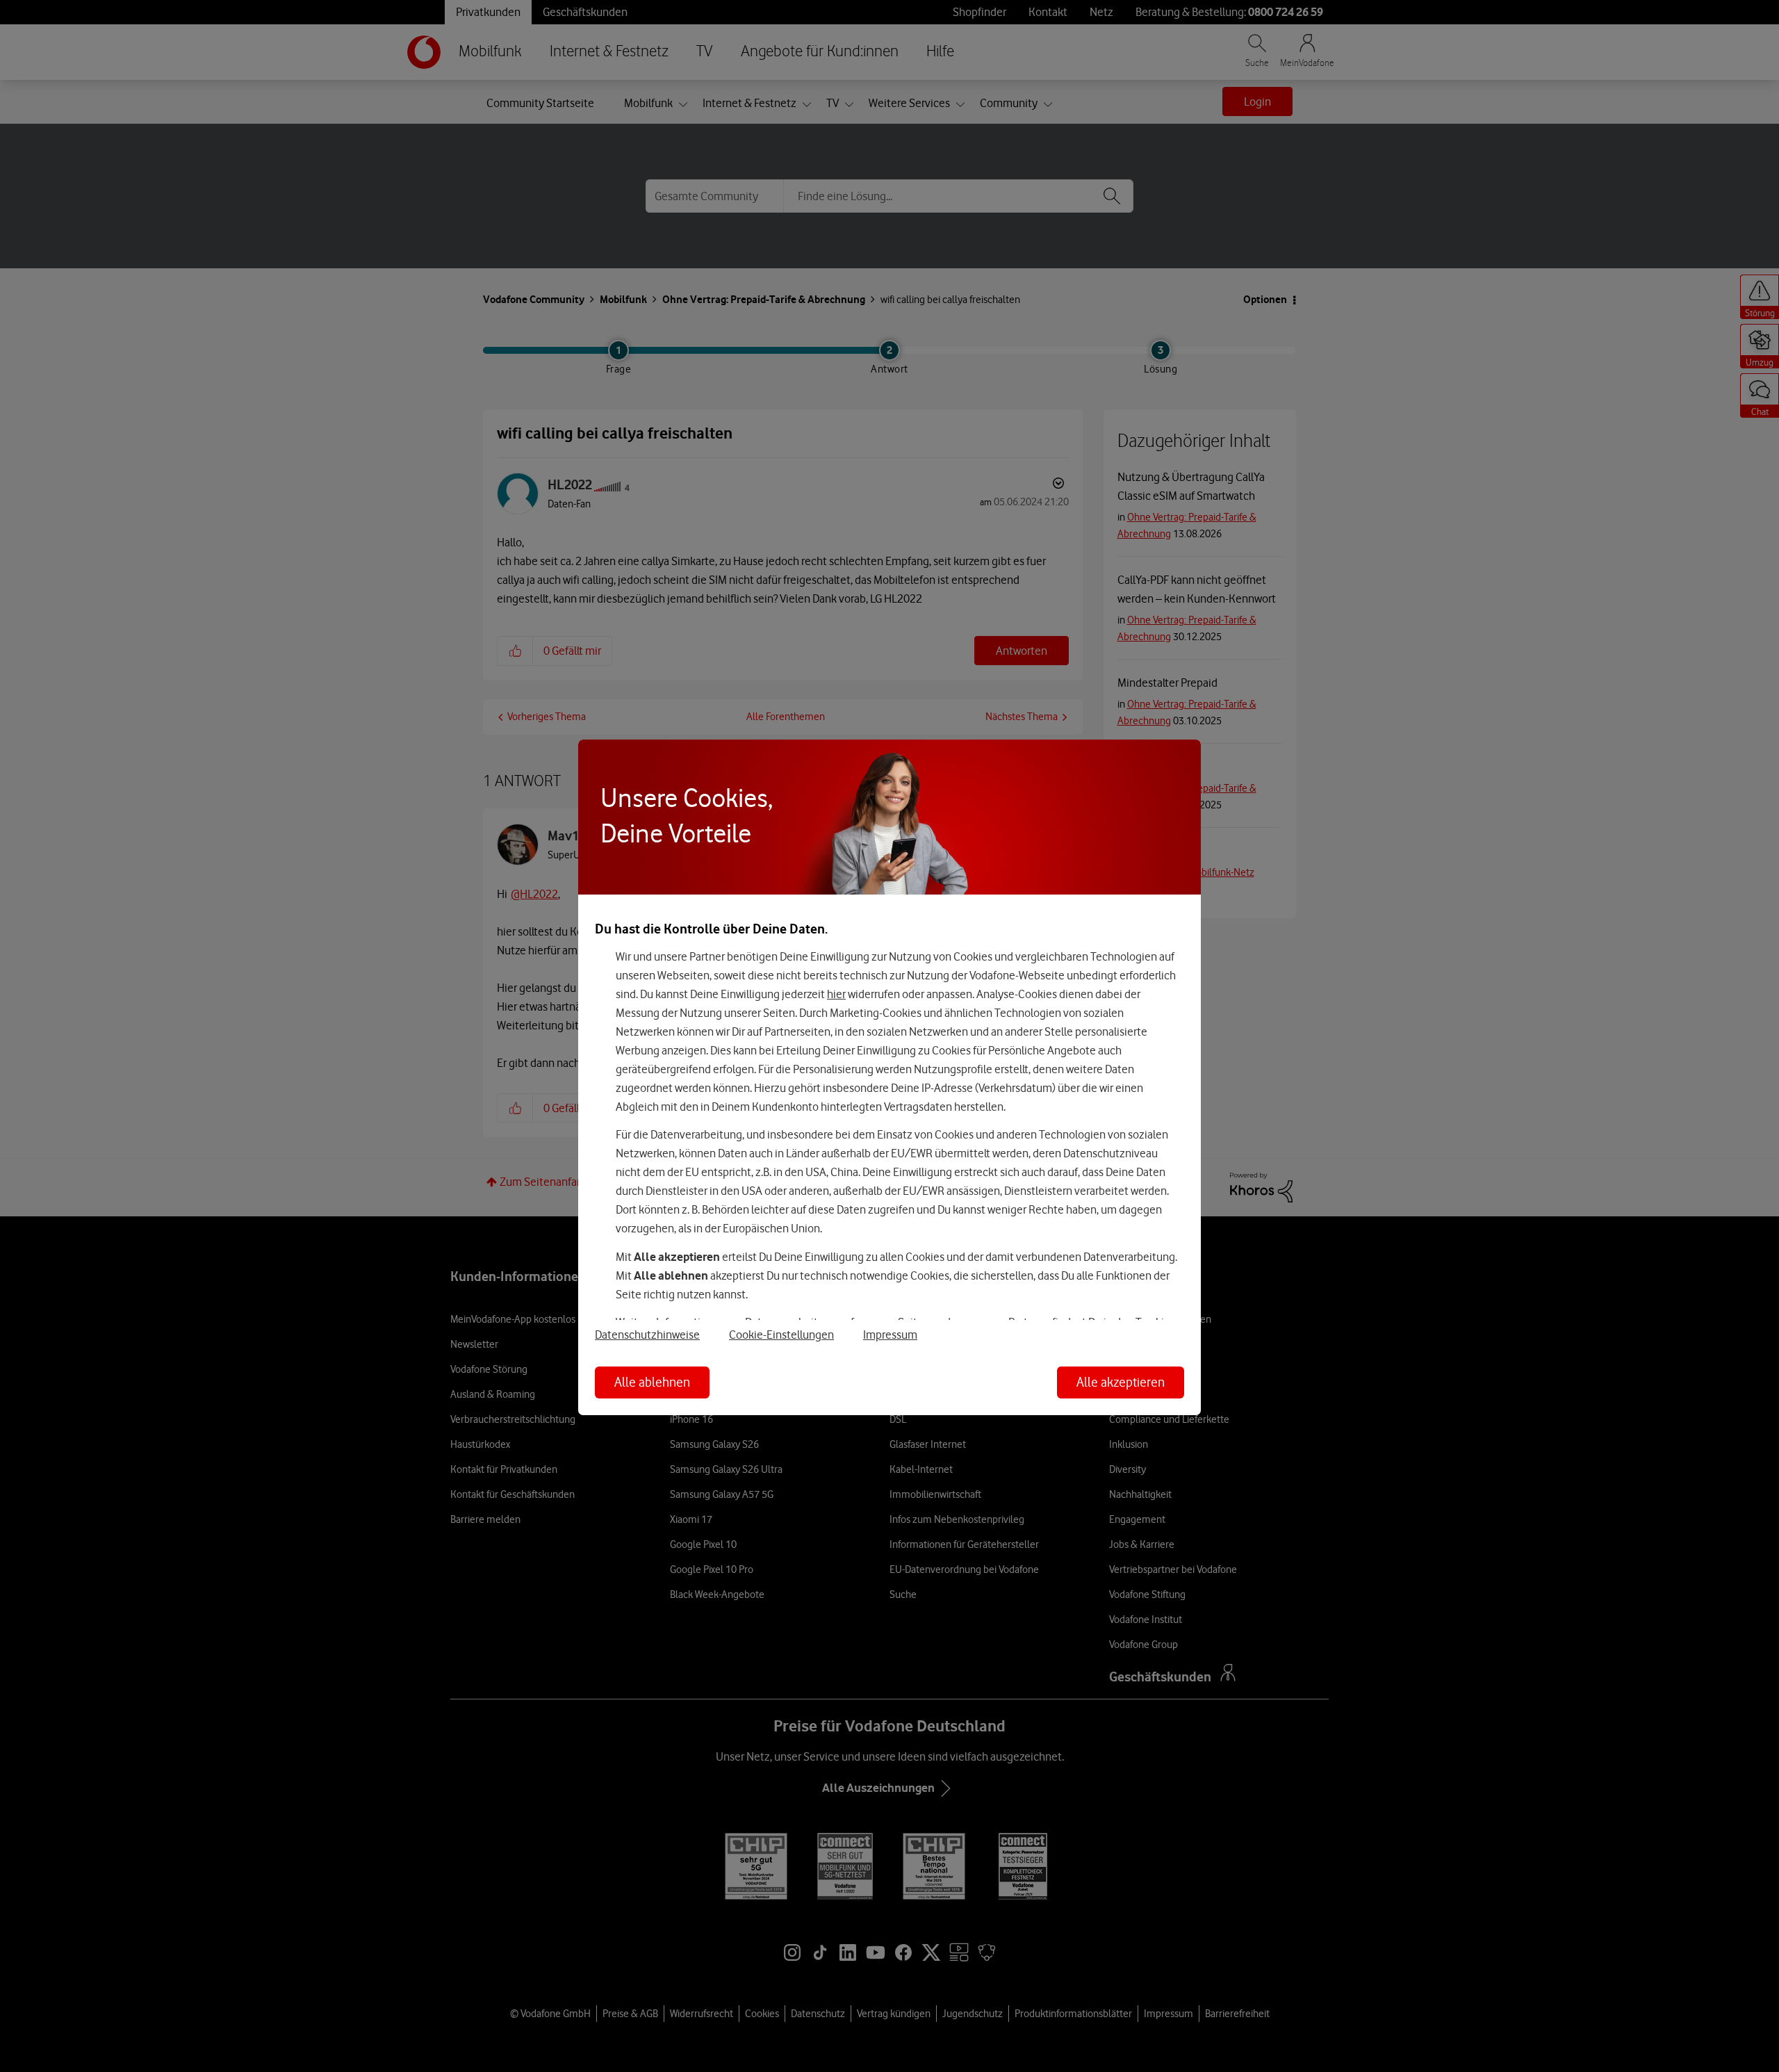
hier (836, 994)
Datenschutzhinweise (647, 1335)
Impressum (890, 1335)
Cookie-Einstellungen (781, 1335)
